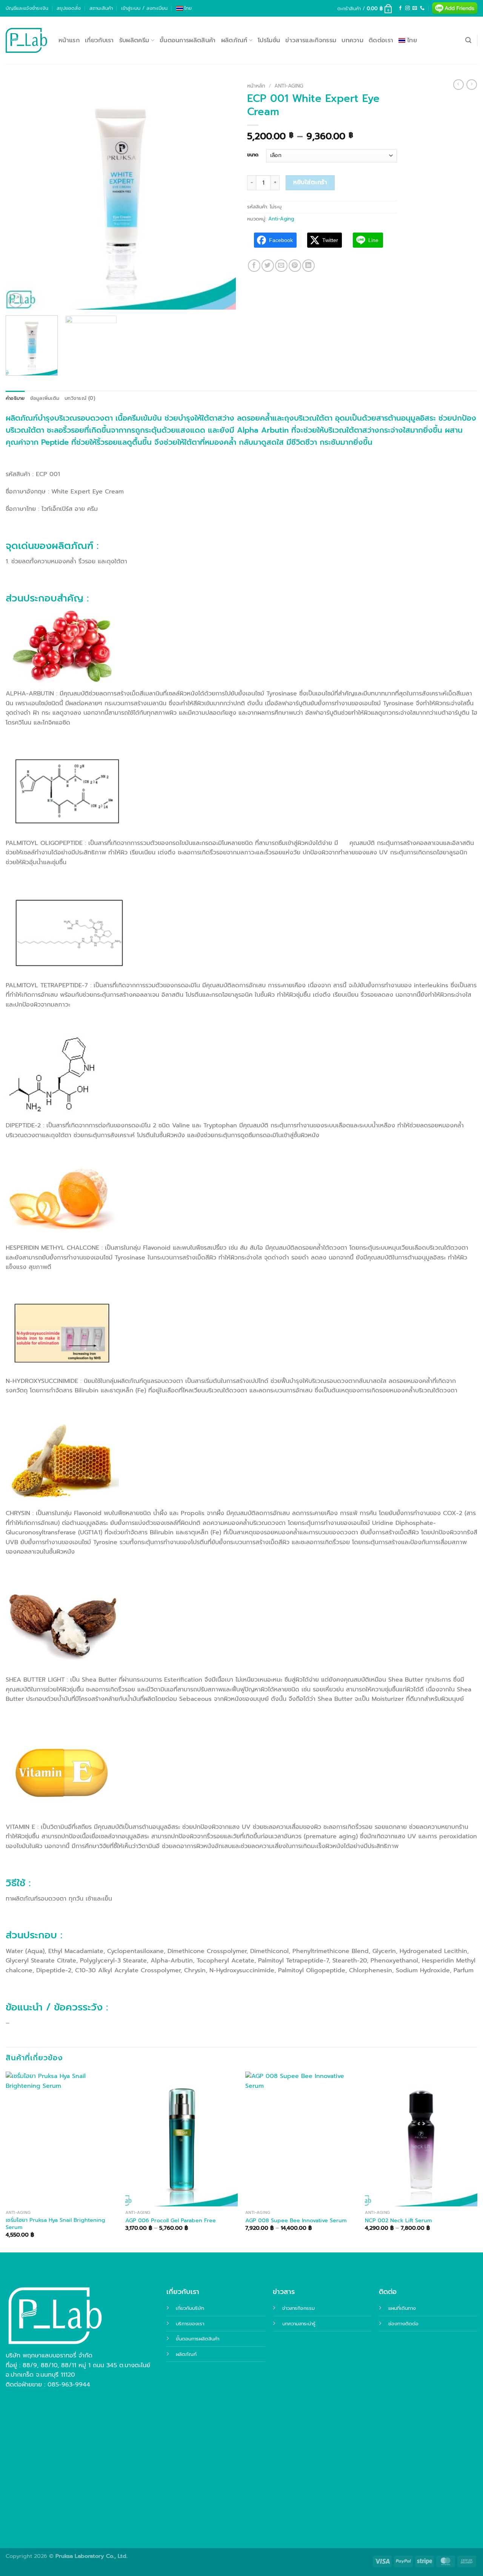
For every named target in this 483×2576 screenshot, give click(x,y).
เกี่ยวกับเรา (99, 40)
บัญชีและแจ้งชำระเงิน (27, 8)
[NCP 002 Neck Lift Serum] (421, 2139)
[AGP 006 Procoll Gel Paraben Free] (182, 2139)
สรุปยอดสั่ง (69, 8)
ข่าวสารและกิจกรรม (311, 40)
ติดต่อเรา (381, 40)
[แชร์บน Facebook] (254, 266)
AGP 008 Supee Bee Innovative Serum (296, 2221)
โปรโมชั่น (269, 40)
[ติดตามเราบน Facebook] (400, 8)
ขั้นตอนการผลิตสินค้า (188, 40)
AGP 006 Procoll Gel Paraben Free (171, 2221)
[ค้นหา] (468, 40)
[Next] (222, 194)
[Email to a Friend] (281, 266)
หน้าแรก (69, 40)
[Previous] (20, 194)
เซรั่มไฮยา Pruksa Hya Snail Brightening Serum (55, 2224)
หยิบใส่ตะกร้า (310, 182)
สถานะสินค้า (101, 8)
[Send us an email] (415, 8)
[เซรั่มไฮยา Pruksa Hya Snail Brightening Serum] (62, 2139)
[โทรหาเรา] (422, 8)
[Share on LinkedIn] (308, 266)
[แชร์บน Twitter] (268, 266)
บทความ (352, 40)
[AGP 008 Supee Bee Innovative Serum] (301, 2139)
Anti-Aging (289, 86)
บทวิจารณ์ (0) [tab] (80, 398)
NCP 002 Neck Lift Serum (398, 2221)
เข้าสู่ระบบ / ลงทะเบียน (144, 8)
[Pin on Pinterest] (295, 266)
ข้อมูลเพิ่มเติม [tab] (45, 398)
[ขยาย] (16, 300)
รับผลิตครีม (134, 40)
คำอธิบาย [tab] (15, 398)
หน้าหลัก (256, 86)
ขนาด (253, 155)
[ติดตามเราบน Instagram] (408, 8)
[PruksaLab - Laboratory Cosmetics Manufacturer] (26, 41)
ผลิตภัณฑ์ (234, 40)
